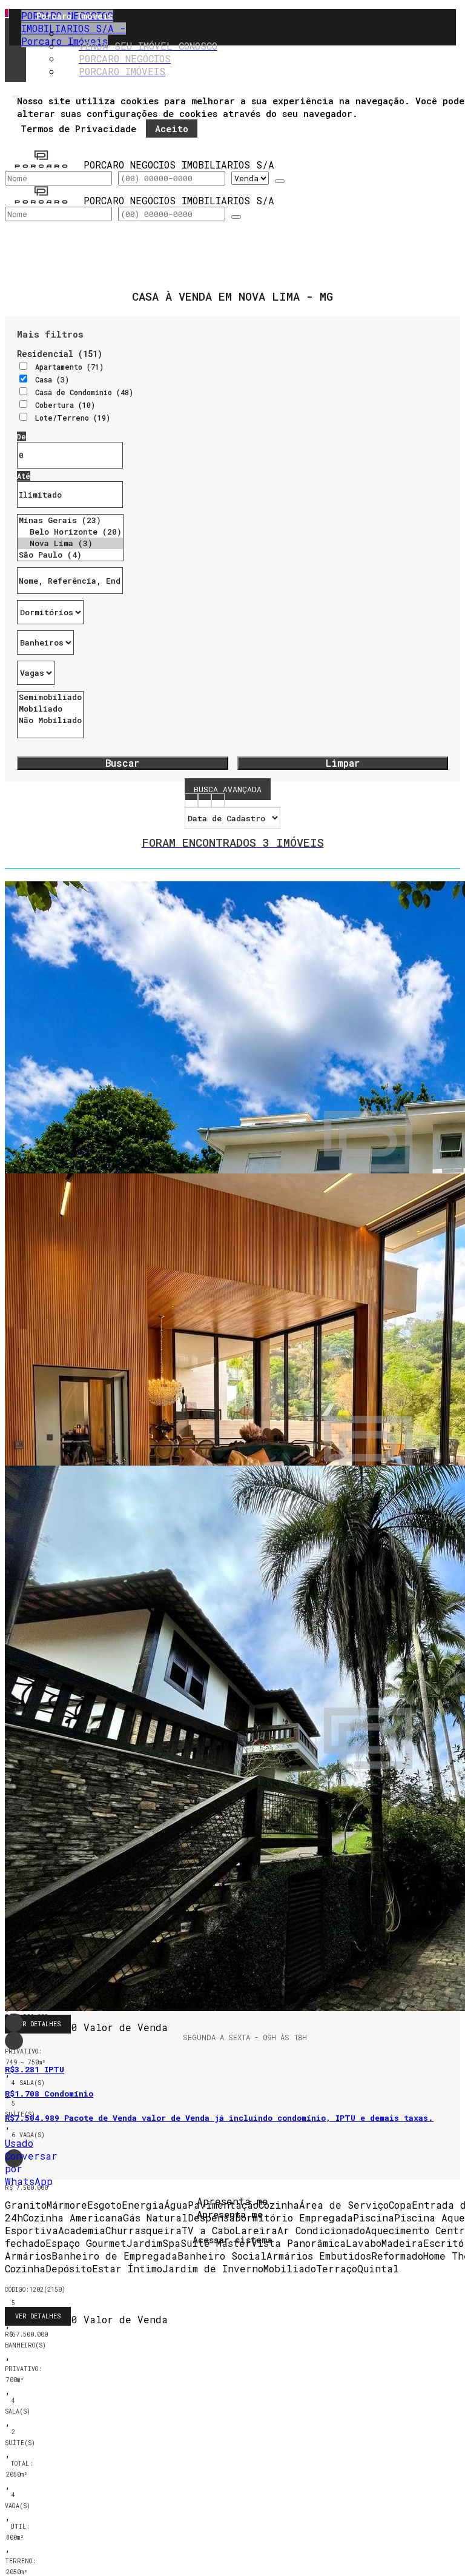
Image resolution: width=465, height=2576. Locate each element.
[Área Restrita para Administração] (232, 2237)
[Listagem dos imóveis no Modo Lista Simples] (218, 802)
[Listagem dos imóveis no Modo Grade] (191, 802)
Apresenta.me (232, 2201)
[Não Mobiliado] (50, 720)
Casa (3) (52, 379)
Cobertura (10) (65, 405)
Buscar (122, 763)
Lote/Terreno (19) (73, 418)
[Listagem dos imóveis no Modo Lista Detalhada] (205, 802)
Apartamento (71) (69, 367)
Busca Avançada (228, 789)
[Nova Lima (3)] (70, 543)
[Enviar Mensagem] (236, 217)
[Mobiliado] (50, 709)
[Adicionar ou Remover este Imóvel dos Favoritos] (14, 2041)
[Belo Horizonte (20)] (70, 532)
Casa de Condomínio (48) (84, 392)
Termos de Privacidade (78, 128)
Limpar (343, 763)
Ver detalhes (38, 2316)
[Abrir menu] (16, 94)
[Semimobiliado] (50, 697)
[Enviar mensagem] (280, 181)
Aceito (172, 128)
